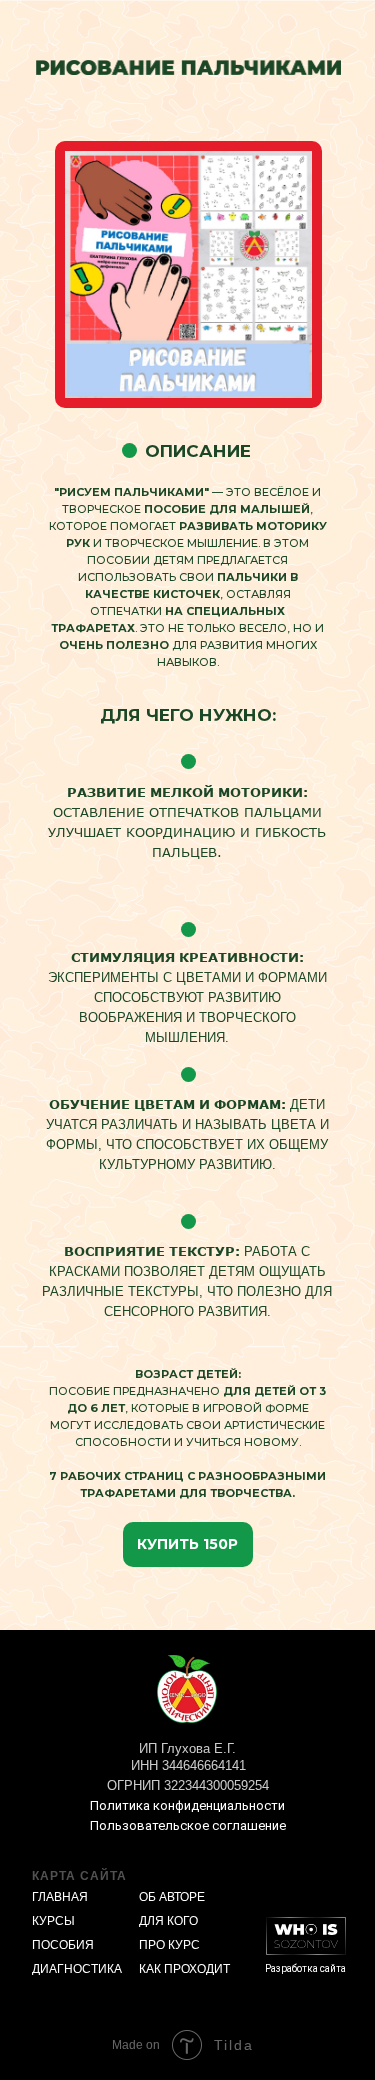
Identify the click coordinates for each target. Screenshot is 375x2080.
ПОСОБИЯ (63, 1945)
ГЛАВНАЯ (60, 1897)
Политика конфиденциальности (187, 1805)
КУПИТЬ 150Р (187, 1544)
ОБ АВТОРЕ (172, 1897)
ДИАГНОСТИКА (77, 1969)
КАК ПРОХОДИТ (184, 1969)
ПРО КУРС (169, 1945)
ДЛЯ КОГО (168, 1921)
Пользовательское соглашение (188, 1825)
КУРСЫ (53, 1921)
